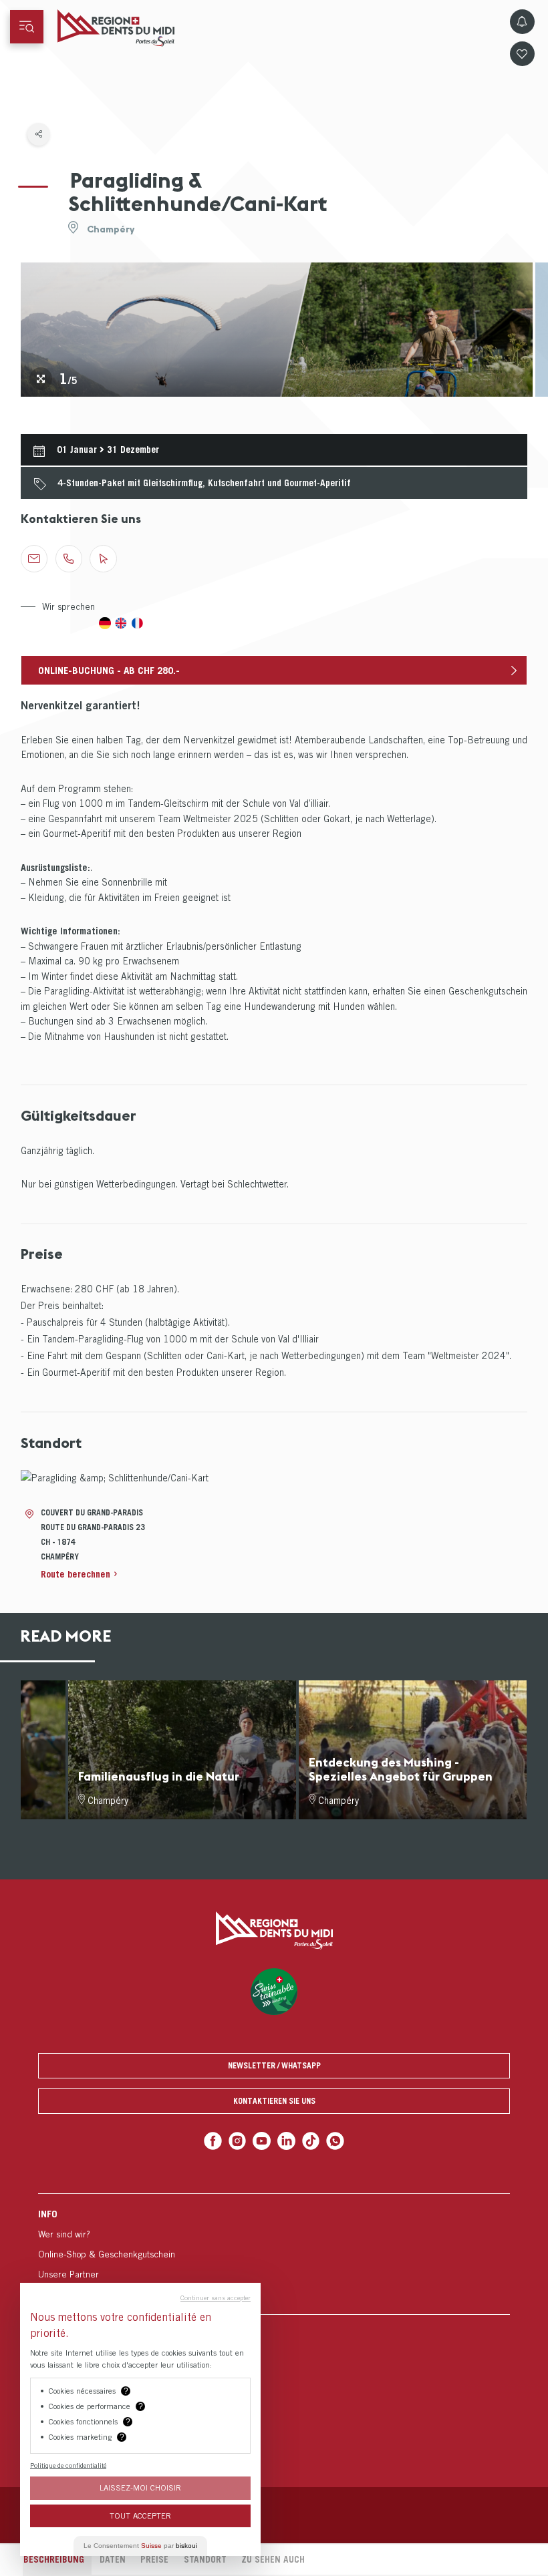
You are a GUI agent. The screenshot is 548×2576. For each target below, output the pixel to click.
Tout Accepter (140, 2516)
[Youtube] (262, 2141)
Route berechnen (76, 1574)
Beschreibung (54, 2559)
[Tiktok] (311, 2141)
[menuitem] (274, 2254)
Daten (113, 2559)
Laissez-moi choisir (140, 2488)
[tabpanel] (277, 330)
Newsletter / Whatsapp (274, 2065)
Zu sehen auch (273, 2559)
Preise (154, 2559)
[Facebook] (213, 2141)
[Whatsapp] (335, 2141)
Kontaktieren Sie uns (274, 2101)
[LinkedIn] (286, 2141)
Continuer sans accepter (216, 2297)
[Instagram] (238, 2141)
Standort (205, 2559)
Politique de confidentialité (68, 2465)
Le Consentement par (140, 2546)
